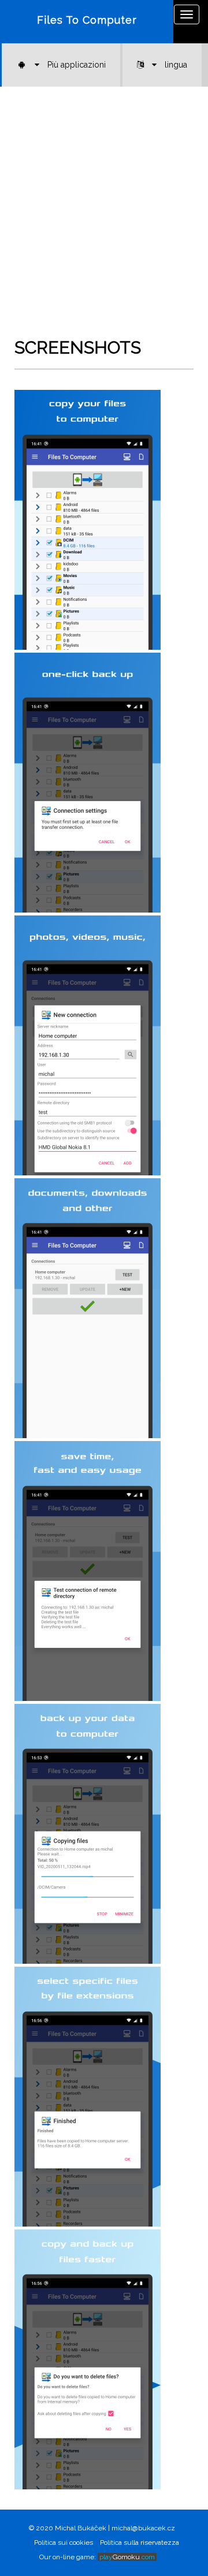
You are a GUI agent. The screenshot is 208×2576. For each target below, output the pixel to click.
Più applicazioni (75, 65)
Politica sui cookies (64, 2543)
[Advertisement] (104, 222)
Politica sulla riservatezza (140, 2543)
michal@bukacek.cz (143, 2528)
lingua (175, 65)
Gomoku (127, 2557)
